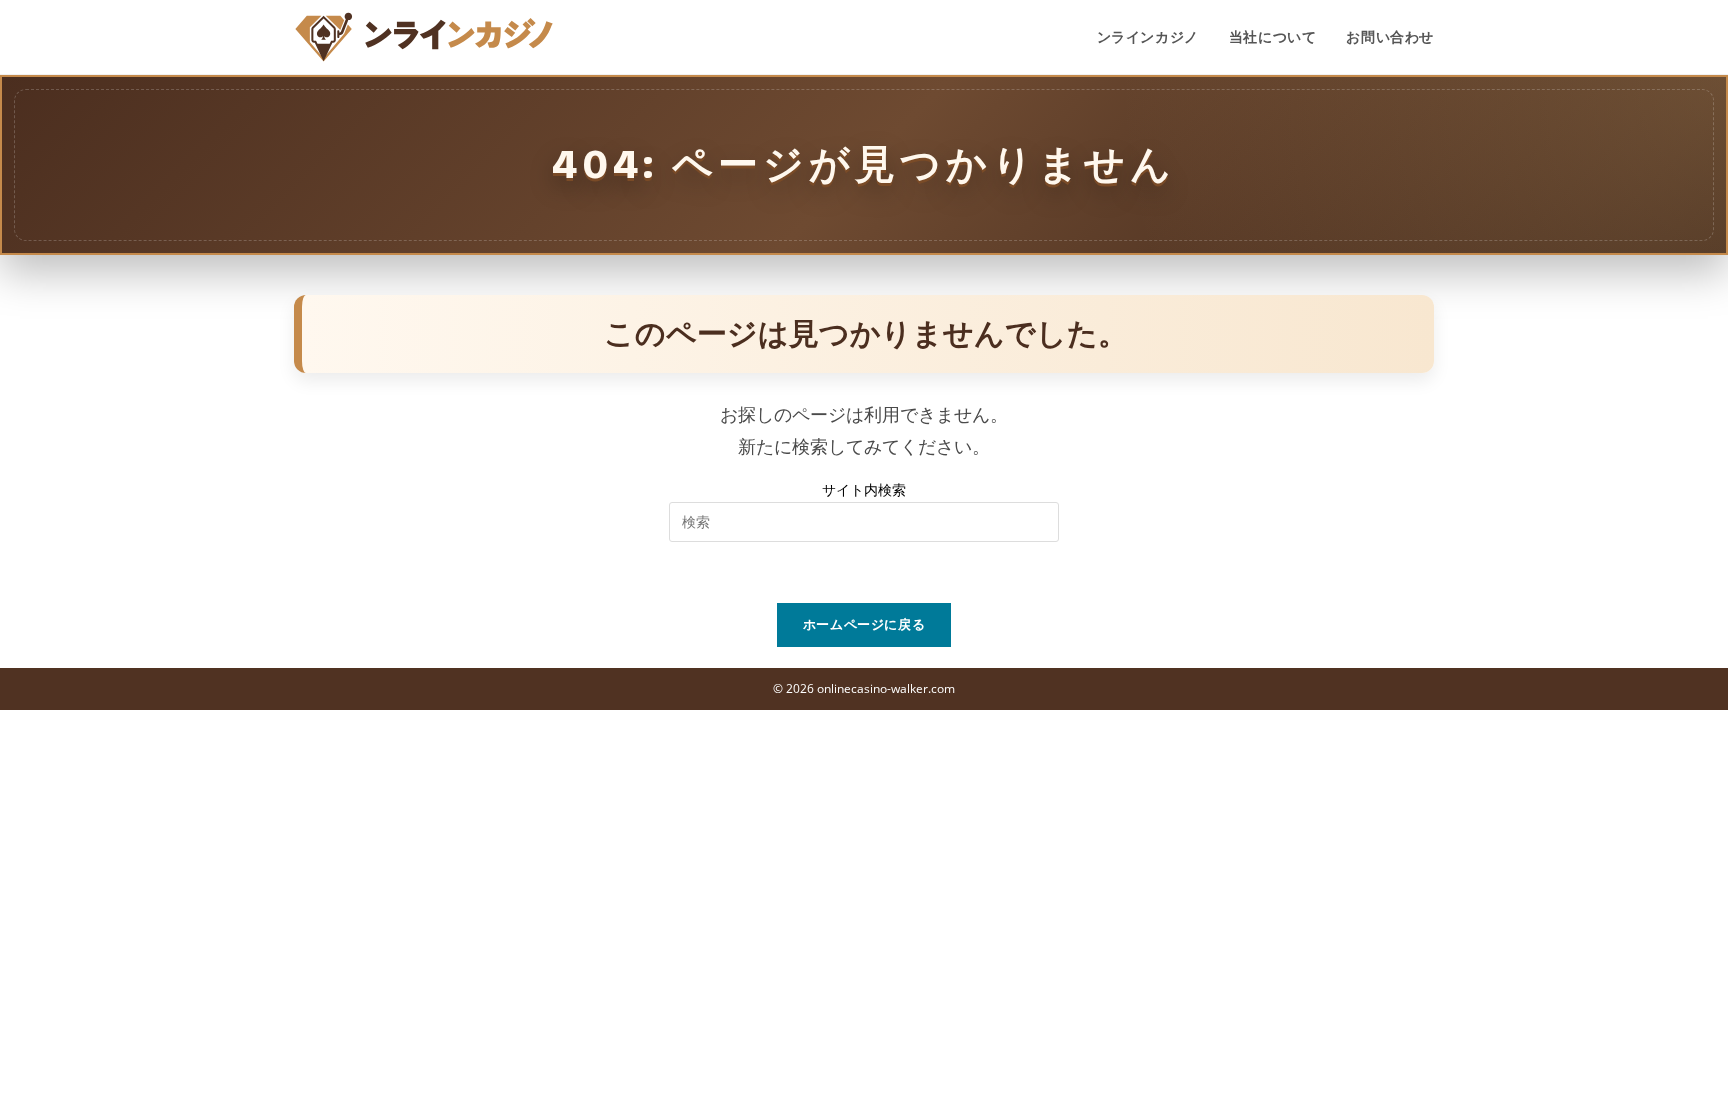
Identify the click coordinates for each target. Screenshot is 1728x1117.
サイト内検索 (864, 489)
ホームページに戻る (864, 624)
